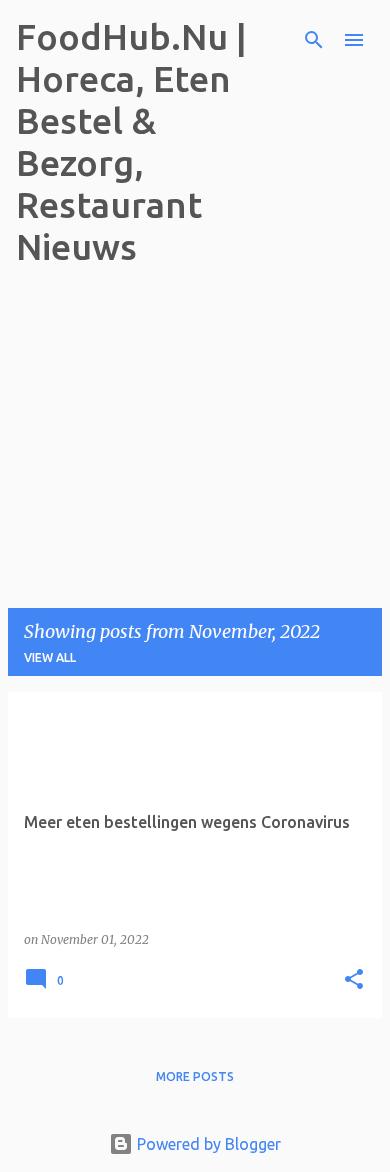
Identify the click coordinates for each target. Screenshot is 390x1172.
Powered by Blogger (207, 1144)
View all (50, 657)
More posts (195, 1076)
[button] (354, 980)
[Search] (314, 40)
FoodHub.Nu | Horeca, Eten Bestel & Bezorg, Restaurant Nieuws (131, 141)
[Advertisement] (151, 409)
